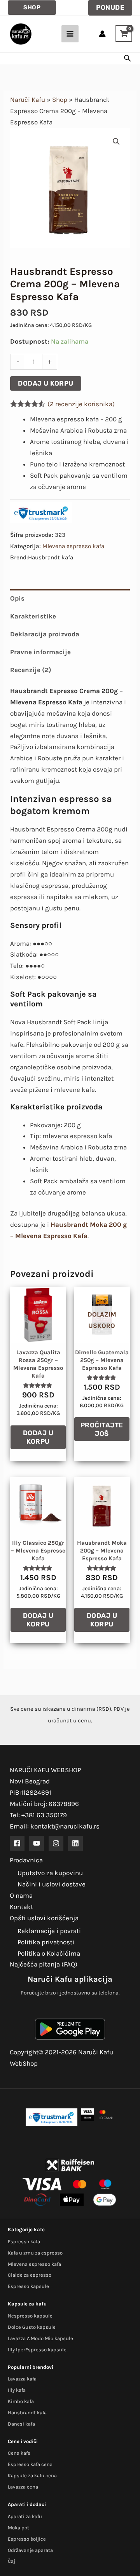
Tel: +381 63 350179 (38, 1815)
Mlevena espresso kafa (73, 546)
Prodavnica (26, 1860)
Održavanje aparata (30, 2550)
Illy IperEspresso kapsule (37, 2350)
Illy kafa (17, 2390)
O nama (21, 1895)
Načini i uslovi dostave (52, 1884)
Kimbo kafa (21, 2401)
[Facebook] (17, 1843)
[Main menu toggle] (70, 34)
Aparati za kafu (25, 2516)
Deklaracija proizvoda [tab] (45, 634)
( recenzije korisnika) (81, 404)
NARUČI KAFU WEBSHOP (45, 1770)
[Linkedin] (75, 1843)
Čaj (11, 2561)
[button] (32, 8)
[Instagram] (56, 1843)
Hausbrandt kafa (27, 2413)
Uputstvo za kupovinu (50, 1873)
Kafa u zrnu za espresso (35, 2253)
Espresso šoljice (27, 2539)
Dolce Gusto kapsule (32, 2327)
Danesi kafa (21, 2424)
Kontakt (21, 1907)
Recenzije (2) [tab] (31, 670)
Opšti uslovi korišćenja (44, 1918)
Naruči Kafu (28, 100)
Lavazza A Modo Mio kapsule (40, 2338)
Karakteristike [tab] (33, 616)
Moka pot (18, 2528)
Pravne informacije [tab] (40, 652)
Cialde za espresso (30, 2275)
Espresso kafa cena (30, 2464)
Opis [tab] (17, 598)
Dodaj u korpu (46, 383)
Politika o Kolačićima (49, 1953)
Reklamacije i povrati (49, 1931)
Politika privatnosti (46, 1942)
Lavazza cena (23, 2487)
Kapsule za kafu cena (32, 2476)
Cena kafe (19, 2453)
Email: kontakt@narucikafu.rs (55, 1826)
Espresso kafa (24, 2242)
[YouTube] (37, 1843)
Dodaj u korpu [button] (38, 1437)
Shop (60, 100)
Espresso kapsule (28, 2286)
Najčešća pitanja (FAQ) (44, 1964)
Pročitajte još (102, 1429)
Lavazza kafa (22, 2379)
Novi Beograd (30, 1781)
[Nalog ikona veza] (102, 34)
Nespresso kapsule (30, 2316)
